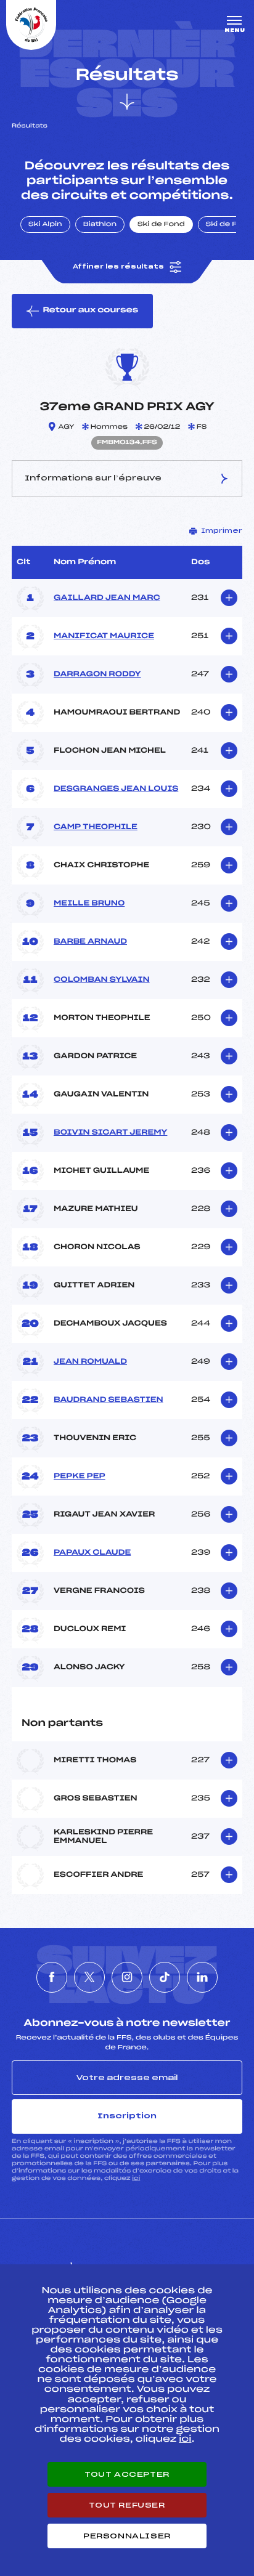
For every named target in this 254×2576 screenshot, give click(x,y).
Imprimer (222, 531)
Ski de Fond (161, 225)
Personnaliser (127, 2536)
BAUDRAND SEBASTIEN (109, 1400)
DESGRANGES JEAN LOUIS (116, 789)
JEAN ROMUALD (90, 1362)
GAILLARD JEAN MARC (107, 598)
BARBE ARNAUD (90, 942)
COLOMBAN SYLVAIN (102, 980)
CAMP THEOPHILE (96, 827)
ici (136, 2178)
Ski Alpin (45, 225)
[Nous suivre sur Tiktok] (165, 1977)
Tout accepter (127, 2474)
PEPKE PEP (80, 1476)
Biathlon (100, 225)
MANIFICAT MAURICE (104, 636)
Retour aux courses (90, 310)
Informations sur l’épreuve (93, 478)
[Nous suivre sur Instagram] (127, 1977)
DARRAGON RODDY (97, 674)
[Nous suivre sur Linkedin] (202, 1977)
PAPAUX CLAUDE (92, 1553)
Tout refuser (127, 2505)
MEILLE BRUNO (89, 904)
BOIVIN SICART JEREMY (110, 1133)
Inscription (127, 2116)
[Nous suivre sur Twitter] (89, 1977)
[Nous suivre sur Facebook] (52, 1977)
